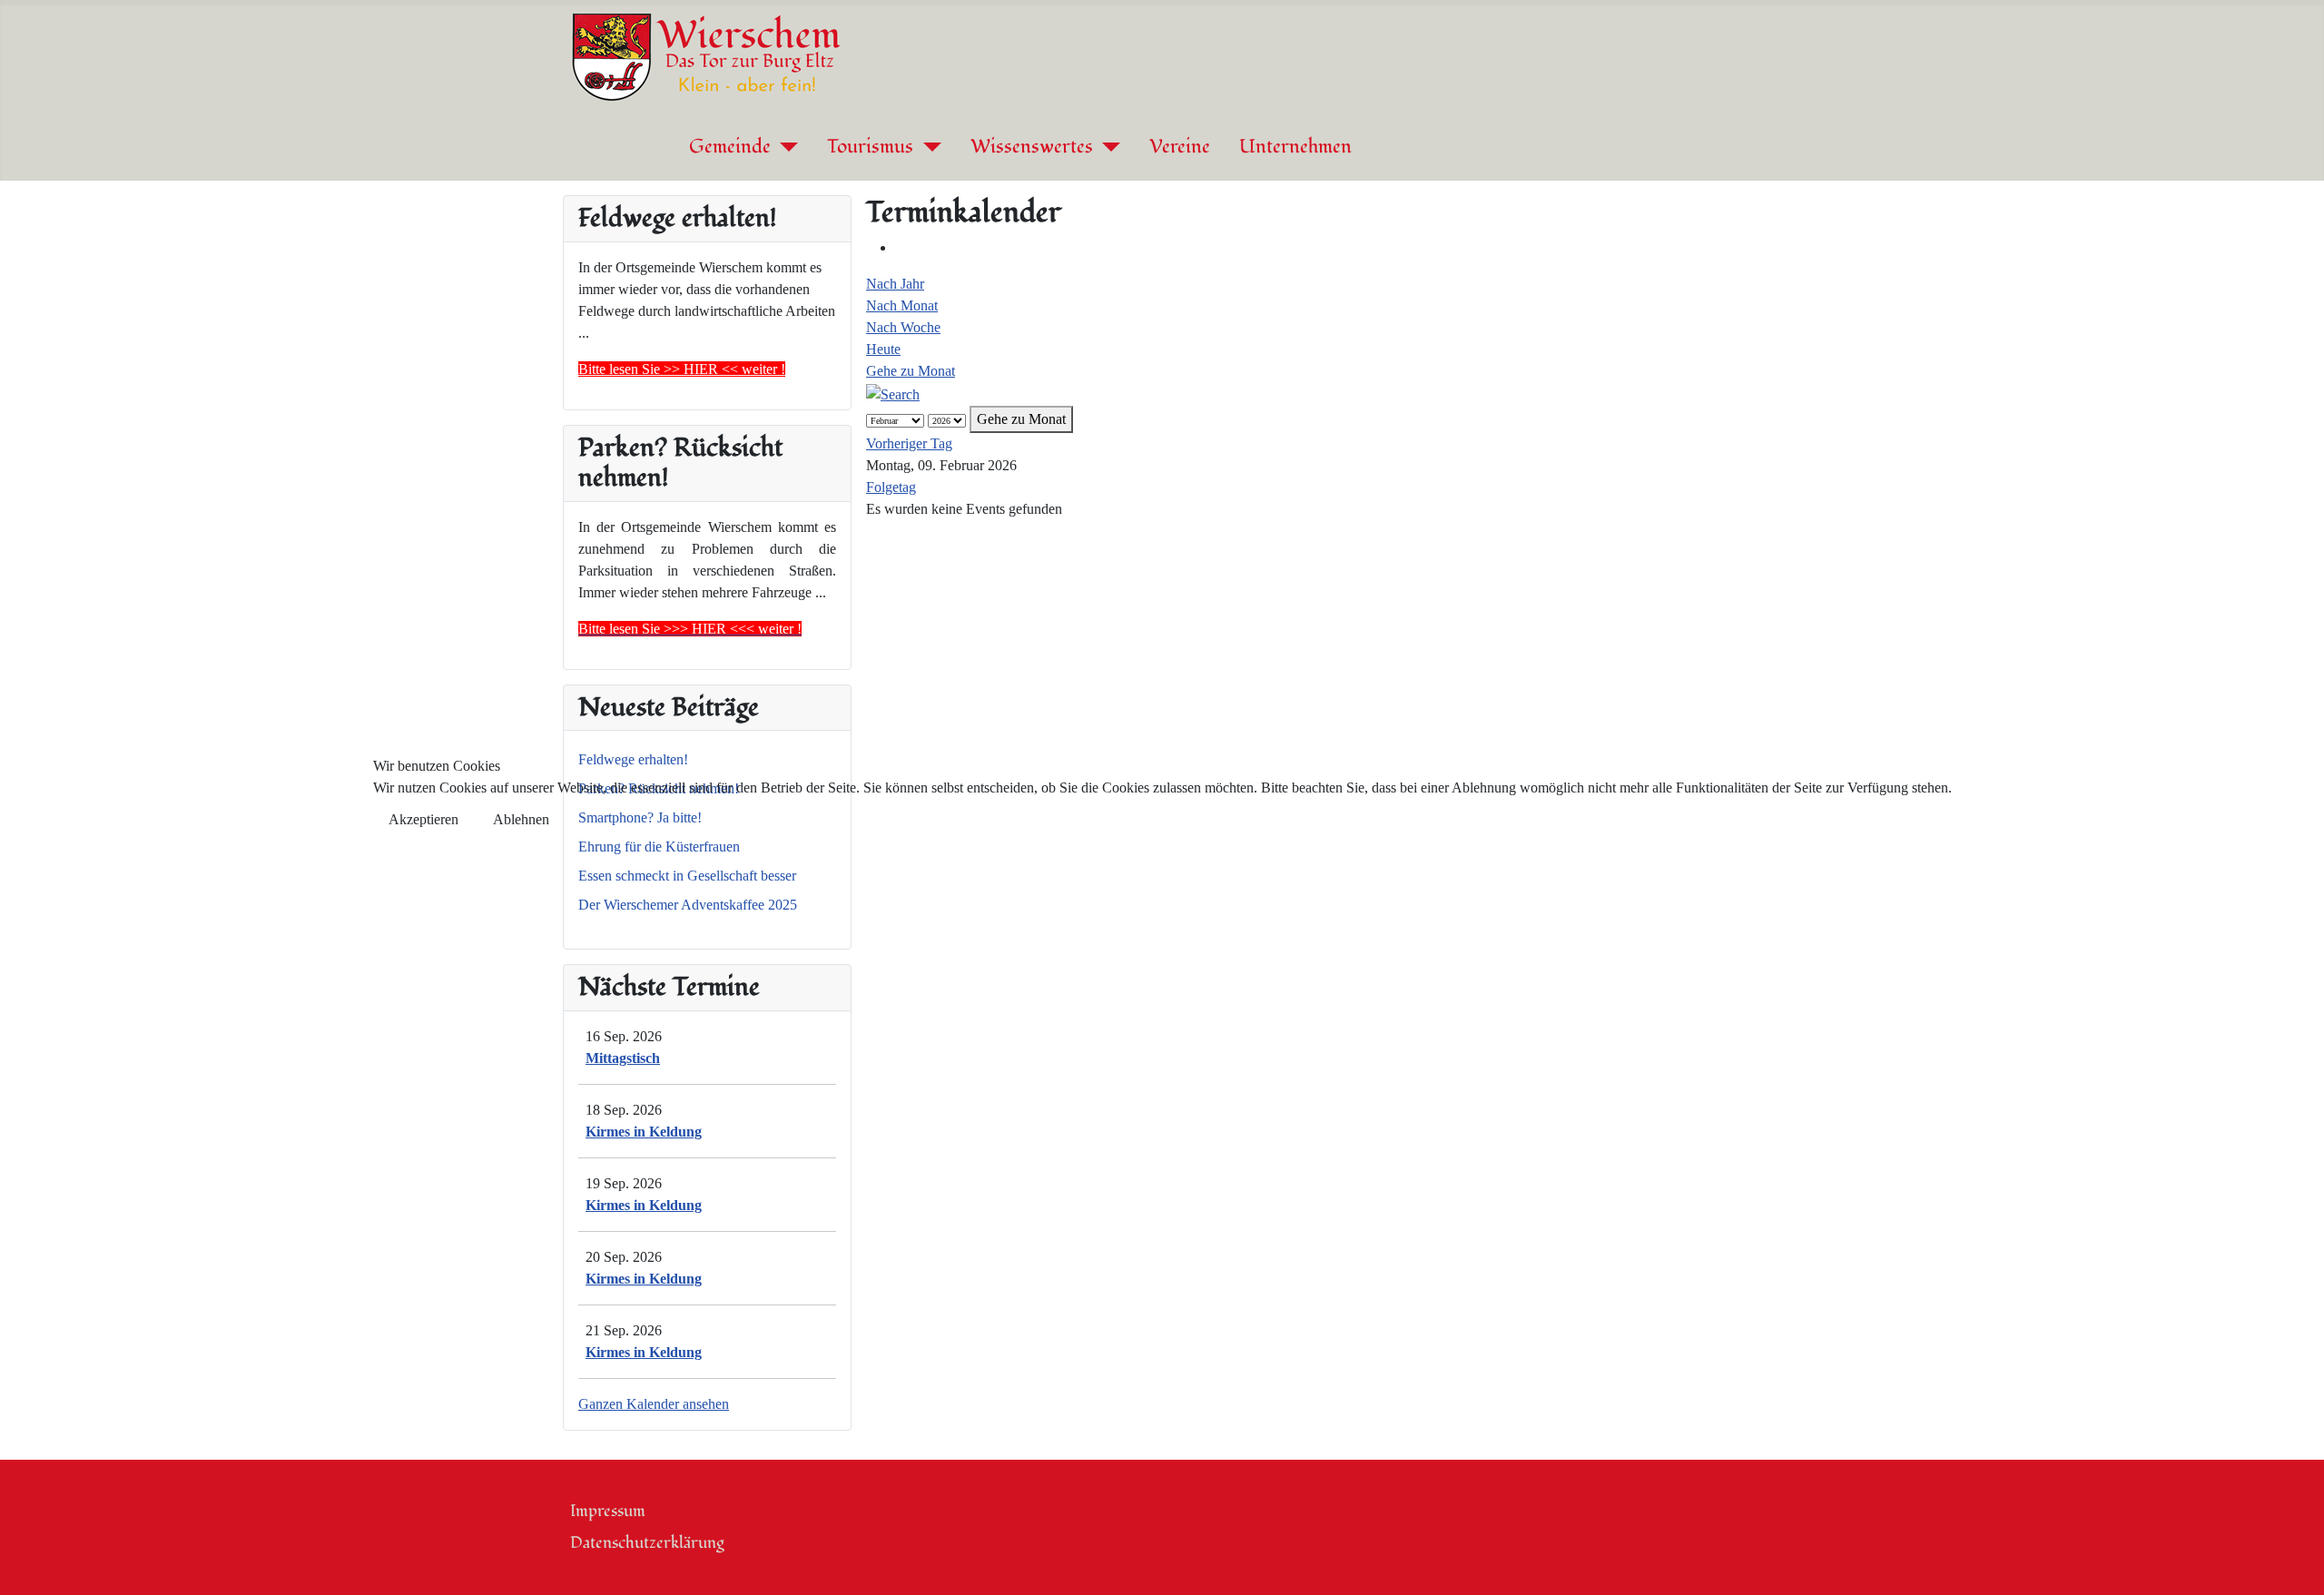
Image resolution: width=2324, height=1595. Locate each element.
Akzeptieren (423, 819)
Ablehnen (521, 819)
